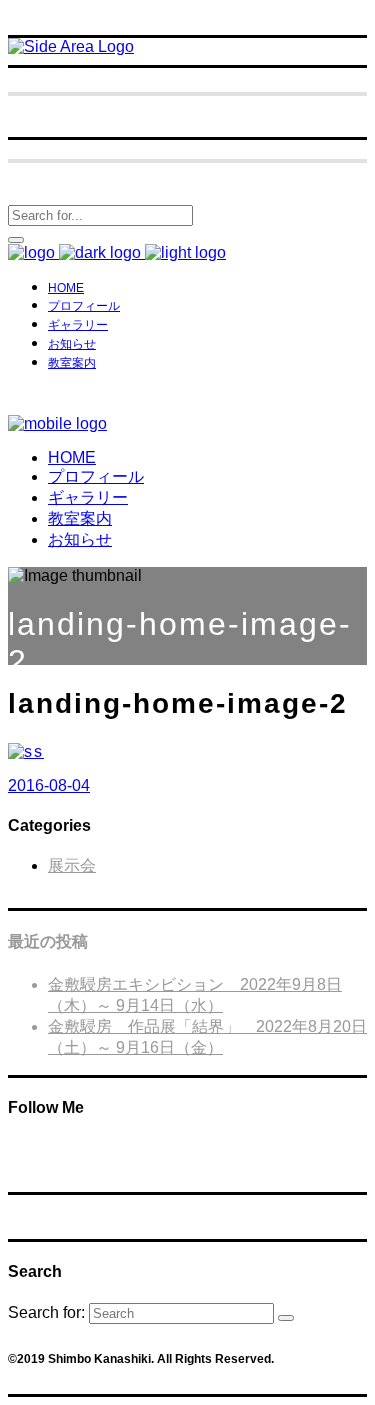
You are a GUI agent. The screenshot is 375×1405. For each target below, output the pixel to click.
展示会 (72, 865)
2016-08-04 (49, 785)
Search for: (46, 1312)
